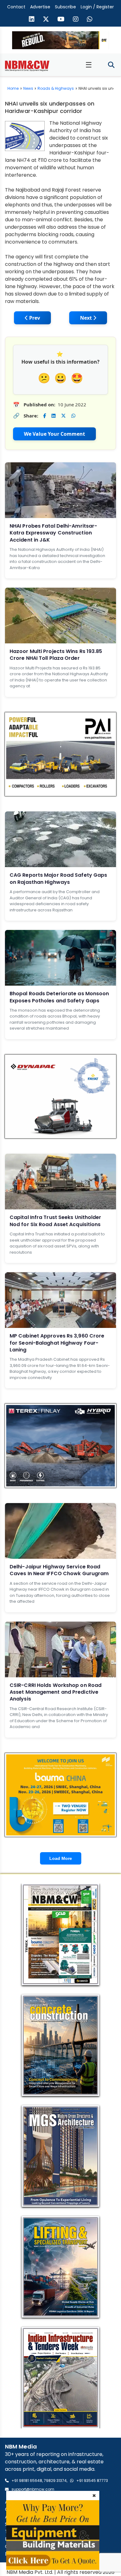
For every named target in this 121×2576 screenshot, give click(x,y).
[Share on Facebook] (45, 416)
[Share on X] (63, 416)
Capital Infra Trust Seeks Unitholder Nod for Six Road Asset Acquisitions (56, 1221)
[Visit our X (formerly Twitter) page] (46, 20)
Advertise (40, 7)
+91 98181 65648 (27, 2481)
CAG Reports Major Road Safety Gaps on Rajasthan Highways (58, 878)
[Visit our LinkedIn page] (32, 20)
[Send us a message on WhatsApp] (90, 20)
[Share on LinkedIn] (54, 416)
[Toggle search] (111, 65)
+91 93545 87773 (92, 2481)
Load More (61, 1858)
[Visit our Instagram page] (76, 20)
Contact (16, 7)
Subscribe (65, 7)
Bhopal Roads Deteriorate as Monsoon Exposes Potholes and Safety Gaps (59, 997)
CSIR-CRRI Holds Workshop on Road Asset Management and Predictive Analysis (56, 1692)
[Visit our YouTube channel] (61, 20)
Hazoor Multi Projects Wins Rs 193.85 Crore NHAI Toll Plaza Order (56, 655)
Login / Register (97, 7)
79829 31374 (55, 2481)
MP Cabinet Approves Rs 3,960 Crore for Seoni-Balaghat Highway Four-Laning (57, 1343)
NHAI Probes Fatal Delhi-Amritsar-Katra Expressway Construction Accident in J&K (53, 533)
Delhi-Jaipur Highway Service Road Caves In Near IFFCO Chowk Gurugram (59, 1570)
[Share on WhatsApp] (73, 416)
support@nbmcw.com (33, 2489)
